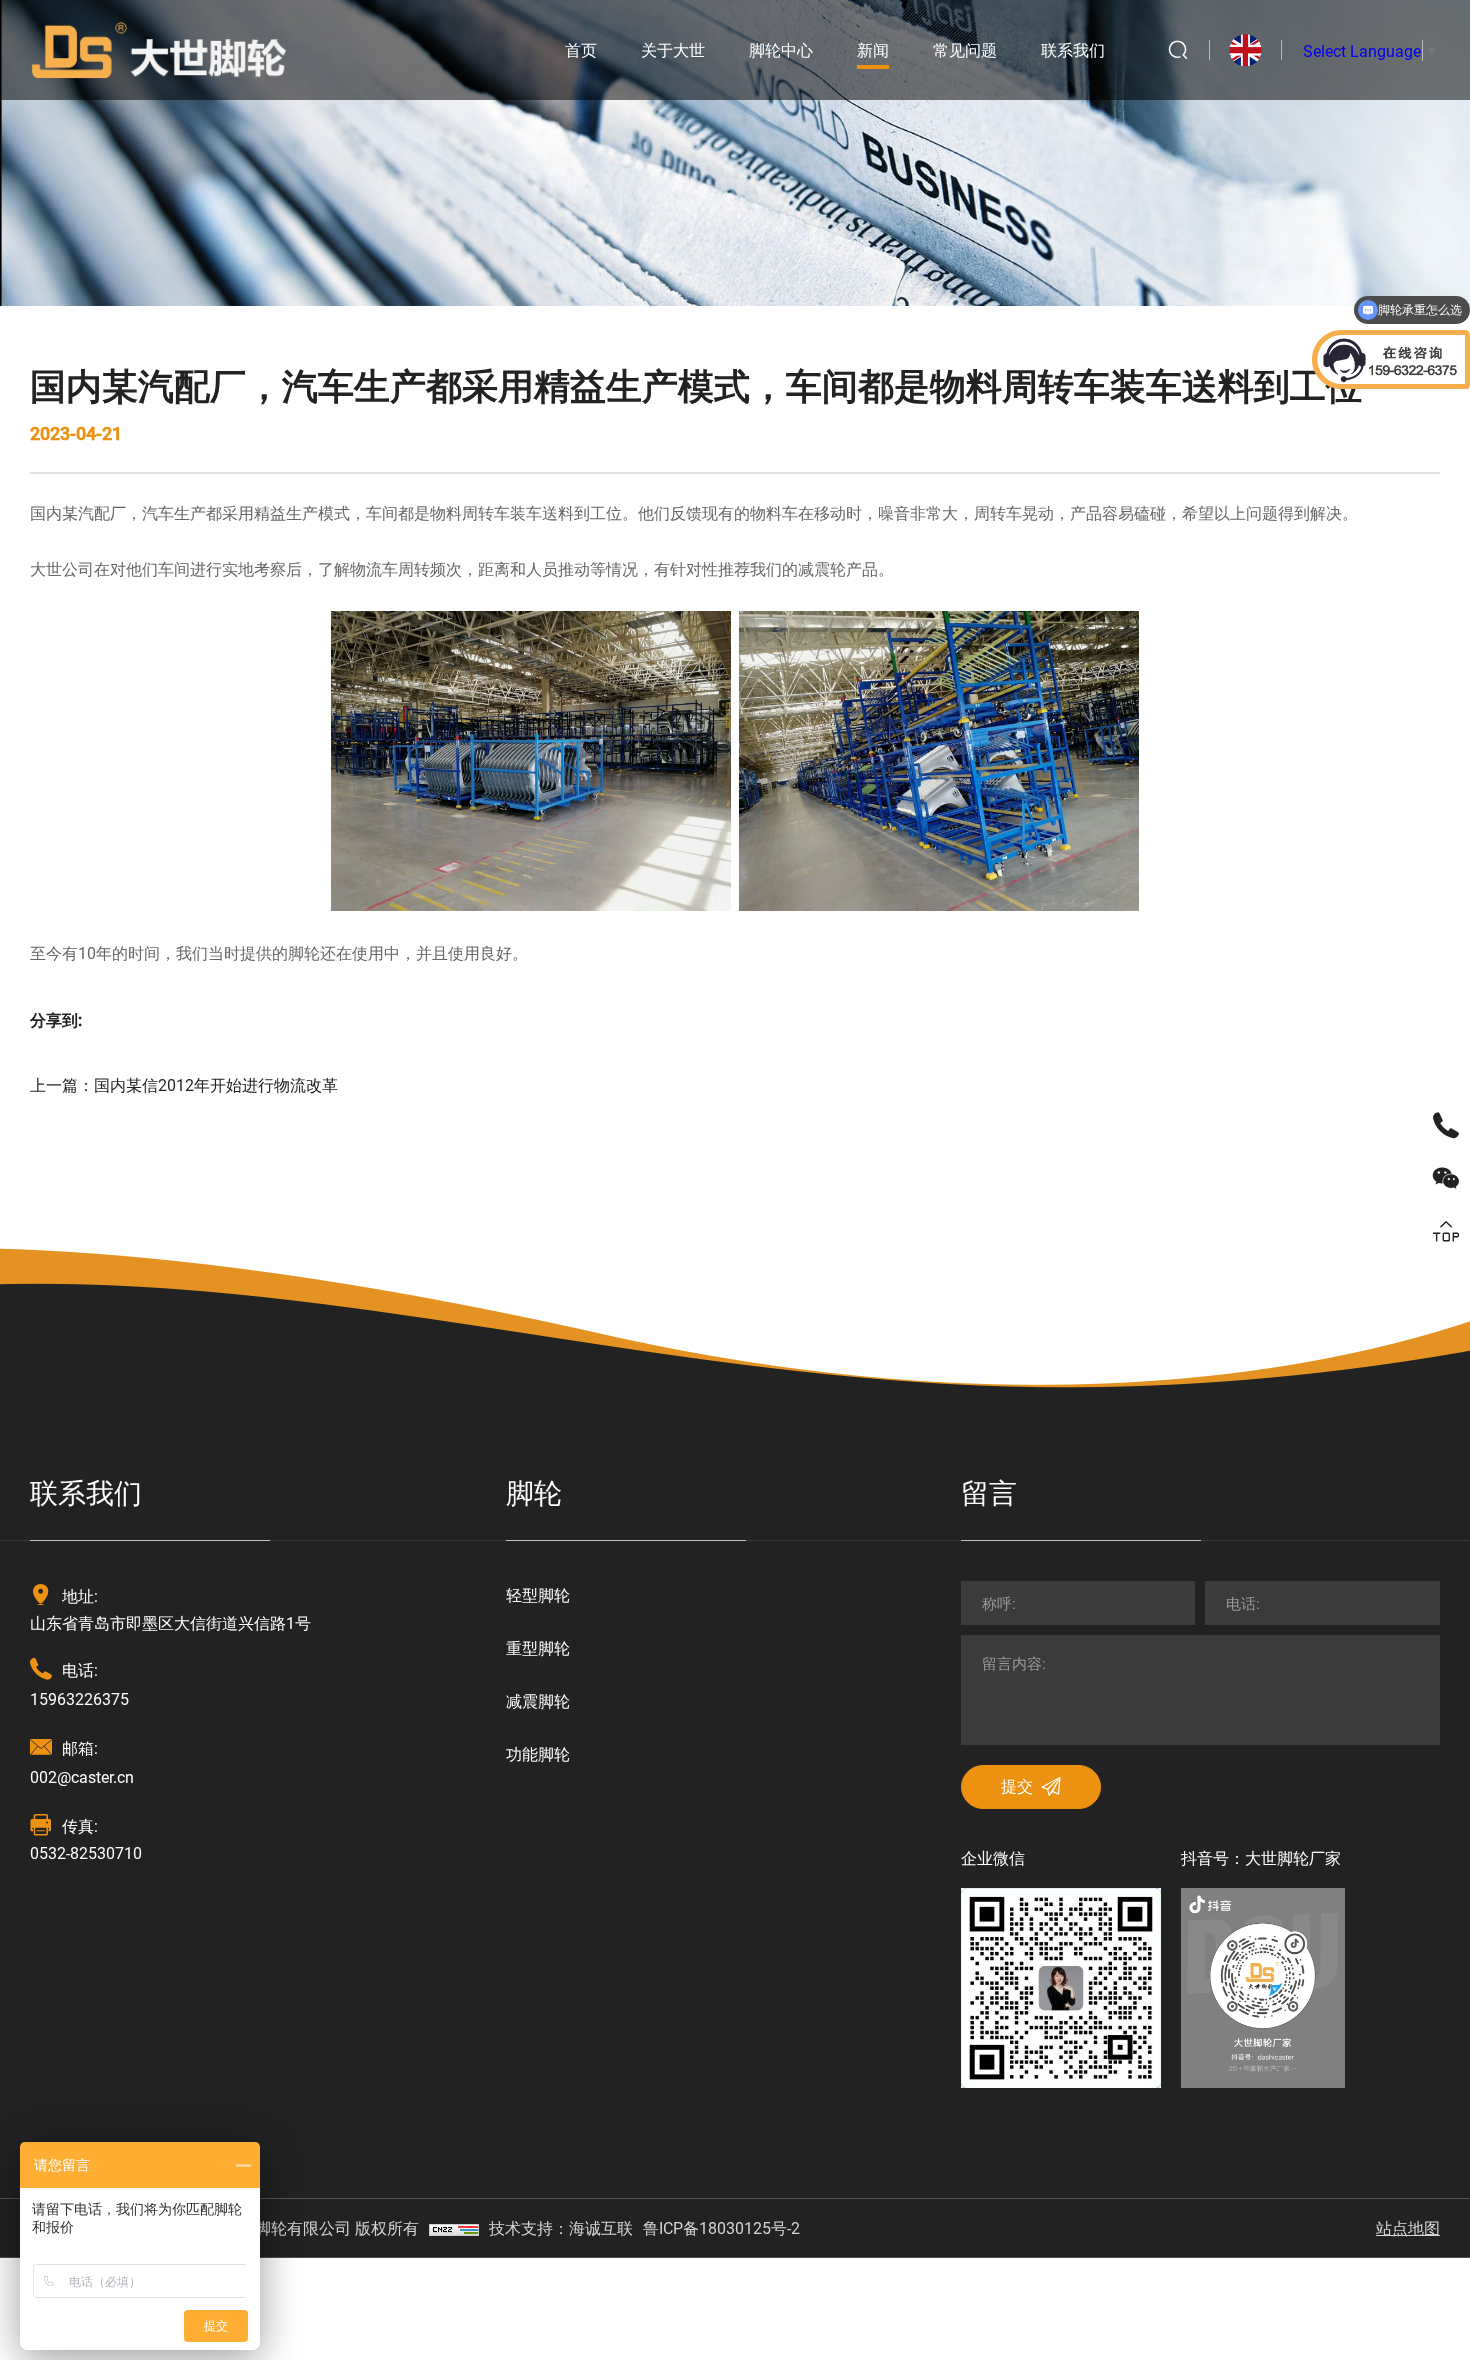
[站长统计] (454, 2227)
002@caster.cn (82, 1776)
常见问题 (965, 49)
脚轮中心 (781, 49)
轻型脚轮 (538, 1594)
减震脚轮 (538, 1700)
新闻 (873, 49)
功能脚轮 (538, 1753)
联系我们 (1073, 49)
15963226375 (79, 1698)
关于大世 (673, 49)
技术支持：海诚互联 (561, 2227)
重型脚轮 (538, 1647)
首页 (581, 49)
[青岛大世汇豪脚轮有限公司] (159, 47)
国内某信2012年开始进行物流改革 (216, 1084)
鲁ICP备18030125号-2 (721, 2227)
